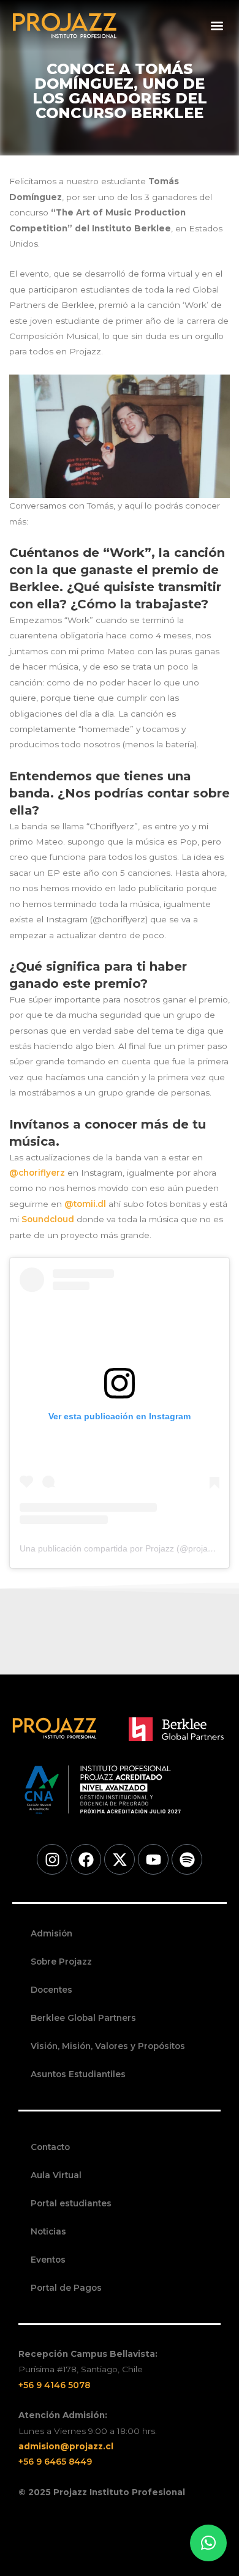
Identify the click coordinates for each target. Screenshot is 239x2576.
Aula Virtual (56, 2175)
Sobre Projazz (61, 1962)
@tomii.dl (85, 1204)
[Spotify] (187, 1859)
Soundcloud (48, 1219)
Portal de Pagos (66, 2288)
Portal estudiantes (71, 2203)
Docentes (51, 1990)
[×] (208, 2543)
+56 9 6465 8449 (55, 2462)
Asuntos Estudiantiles (78, 2074)
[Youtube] (153, 1859)
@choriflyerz (37, 1173)
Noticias (48, 2231)
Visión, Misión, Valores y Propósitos (108, 2046)
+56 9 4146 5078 (54, 2385)
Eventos (48, 2260)
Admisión (51, 1933)
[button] (217, 26)
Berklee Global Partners (83, 2018)
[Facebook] (86, 1859)
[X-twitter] (120, 1859)
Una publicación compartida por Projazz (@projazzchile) (128, 1548)
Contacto (50, 2147)
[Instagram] (52, 1859)
